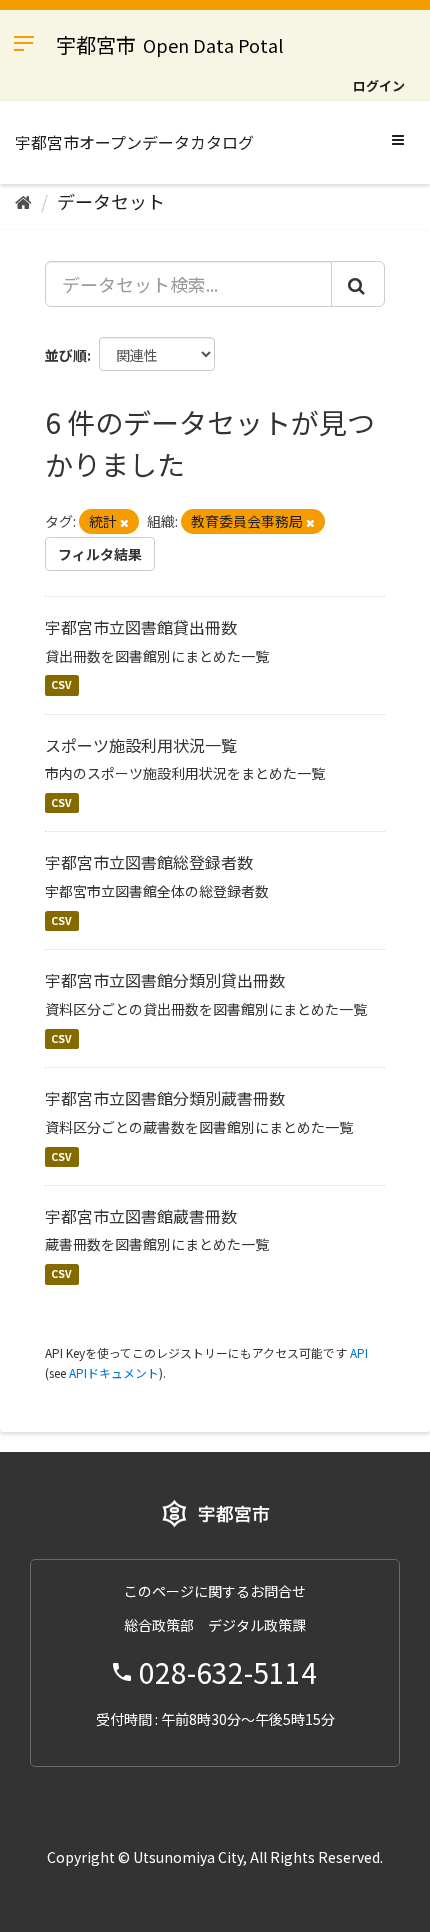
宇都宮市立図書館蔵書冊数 (141, 1216)
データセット (111, 201)
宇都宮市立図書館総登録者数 (149, 862)
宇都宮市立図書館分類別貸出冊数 (165, 980)
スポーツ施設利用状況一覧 (141, 745)
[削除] (124, 522)
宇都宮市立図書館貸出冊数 (141, 627)
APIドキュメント (114, 1372)
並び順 (66, 355)
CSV (61, 685)
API (359, 1352)
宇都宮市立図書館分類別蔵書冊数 (165, 1098)
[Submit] (358, 284)
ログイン (379, 85)
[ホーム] (23, 201)
